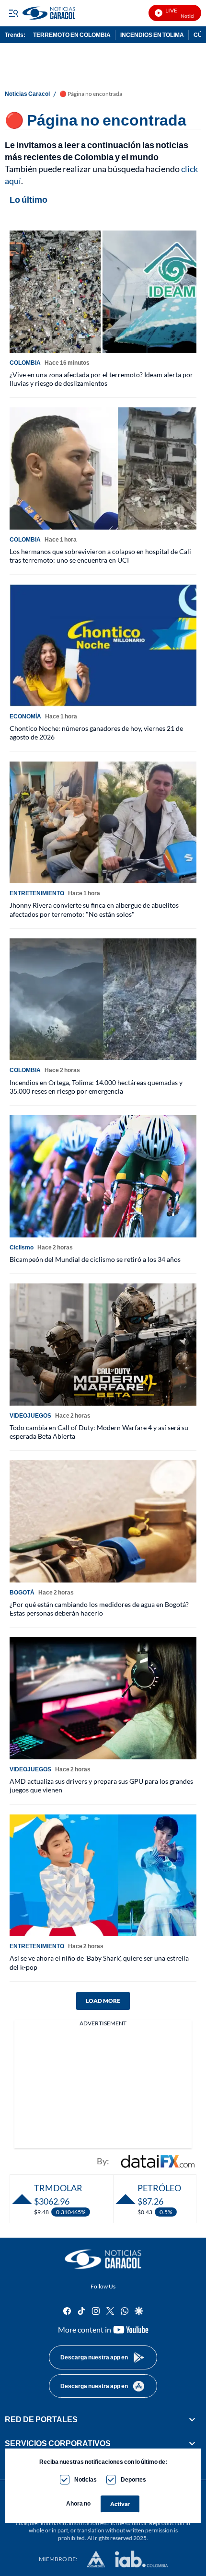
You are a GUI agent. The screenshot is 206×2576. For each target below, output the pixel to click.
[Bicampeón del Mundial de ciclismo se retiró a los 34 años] (103, 1176)
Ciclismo (22, 1247)
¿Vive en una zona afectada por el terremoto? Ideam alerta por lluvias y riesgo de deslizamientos (101, 379)
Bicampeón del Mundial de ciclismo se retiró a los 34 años (95, 1259)
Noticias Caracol (27, 94)
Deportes (133, 2479)
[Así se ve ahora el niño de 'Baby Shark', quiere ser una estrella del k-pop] (103, 1876)
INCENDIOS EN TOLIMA (152, 35)
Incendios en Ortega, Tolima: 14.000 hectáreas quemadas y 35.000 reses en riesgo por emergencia (96, 1087)
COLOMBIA (25, 363)
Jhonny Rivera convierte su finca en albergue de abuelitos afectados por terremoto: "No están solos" (94, 909)
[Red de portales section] (192, 2419)
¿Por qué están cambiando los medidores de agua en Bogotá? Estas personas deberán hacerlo (99, 1609)
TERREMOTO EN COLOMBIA (72, 35)
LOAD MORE (103, 2001)
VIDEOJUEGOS (30, 1415)
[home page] (103, 2259)
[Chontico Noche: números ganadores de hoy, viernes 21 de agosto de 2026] (103, 645)
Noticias (86, 2479)
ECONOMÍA (25, 716)
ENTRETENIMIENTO (37, 893)
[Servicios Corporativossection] (192, 2443)
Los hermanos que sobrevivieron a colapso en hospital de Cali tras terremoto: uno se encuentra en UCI (100, 556)
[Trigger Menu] (13, 13)
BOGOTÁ (22, 1592)
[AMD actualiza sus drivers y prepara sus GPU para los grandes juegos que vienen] (103, 1698)
